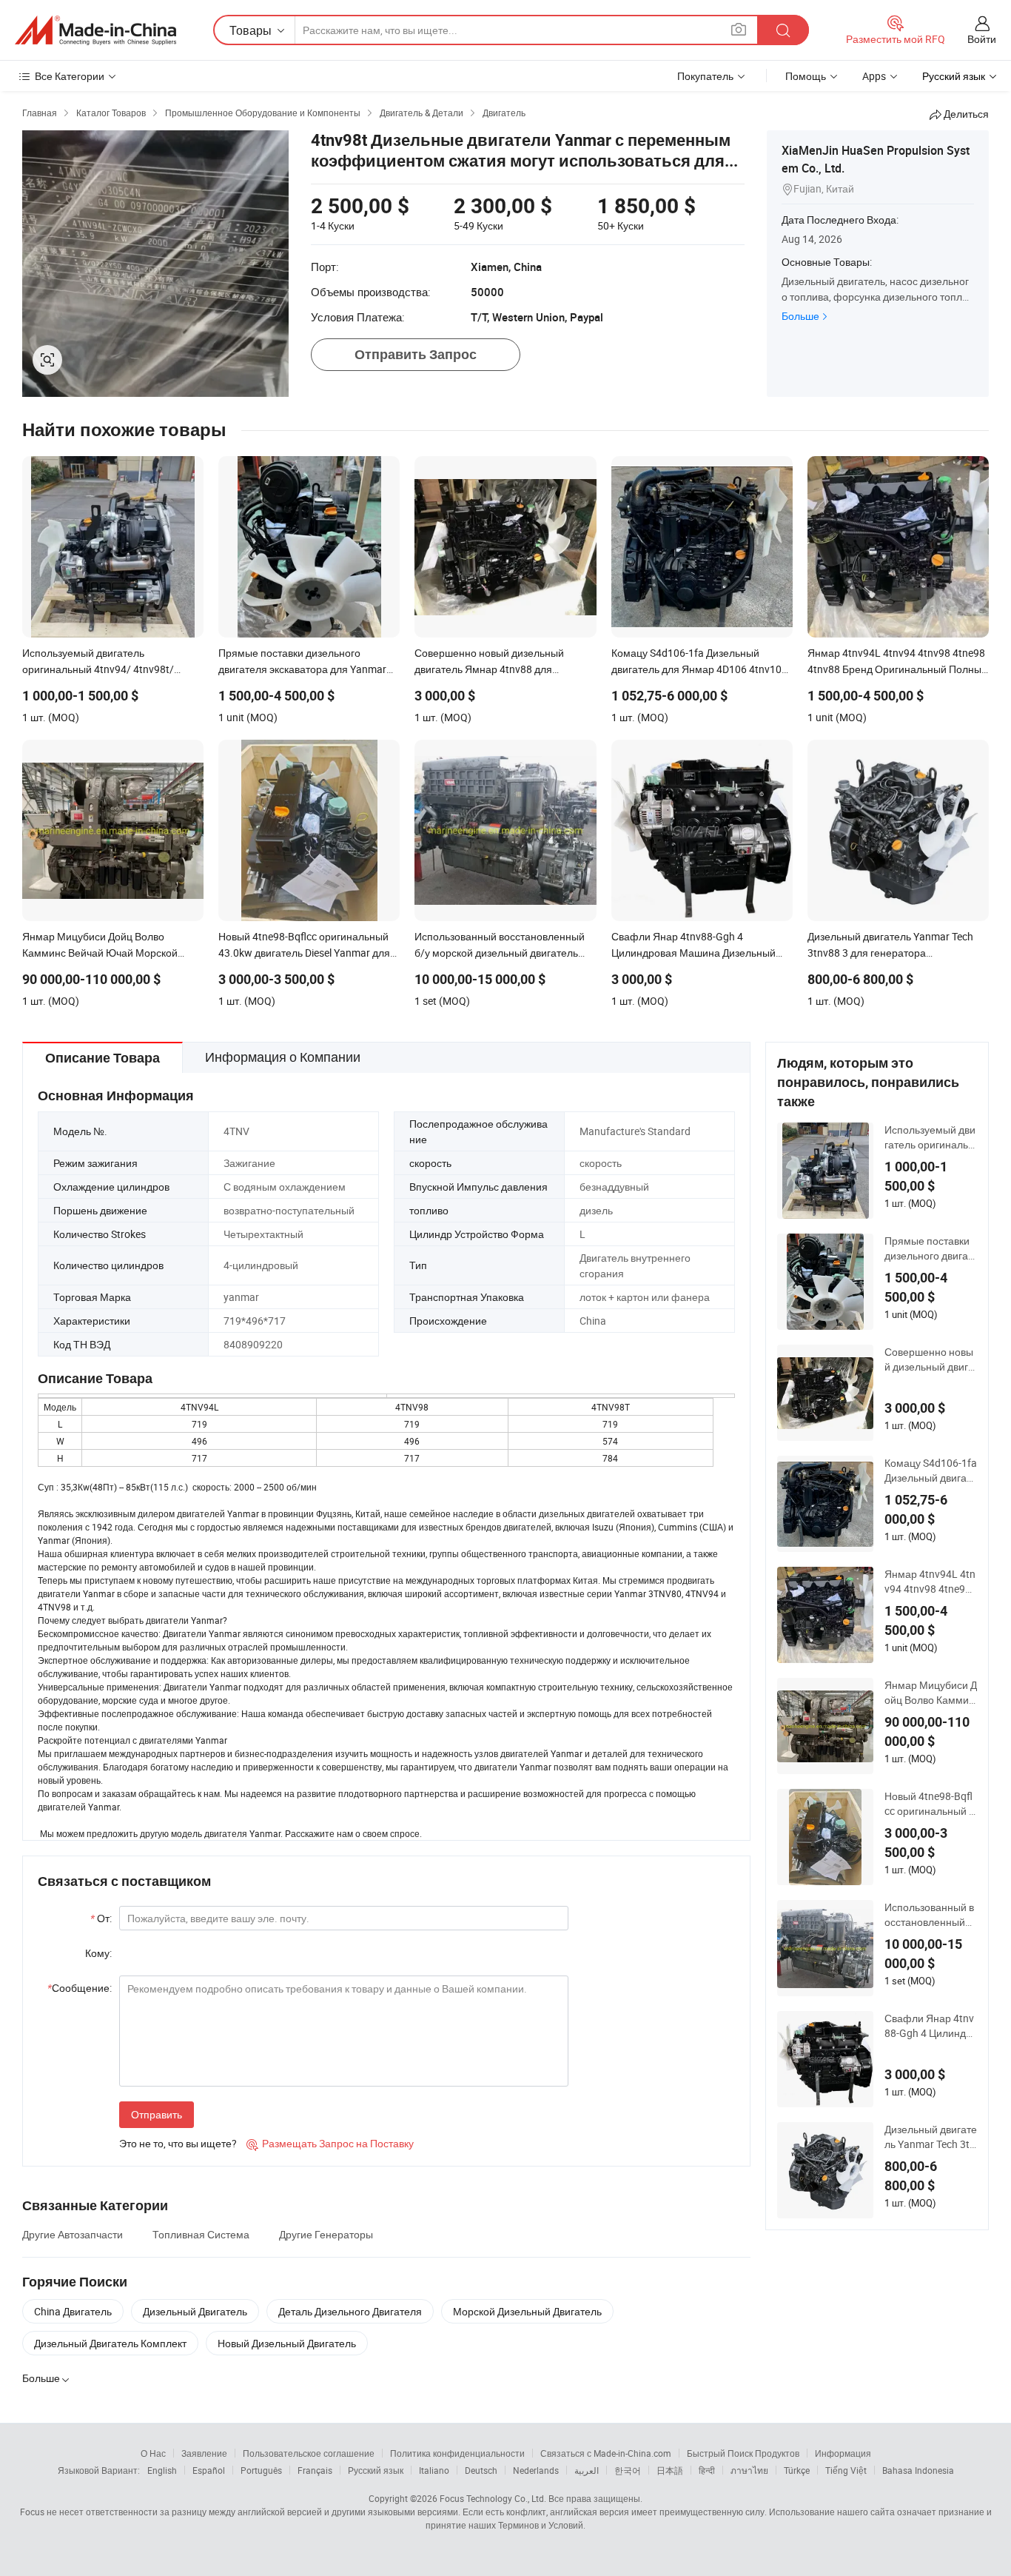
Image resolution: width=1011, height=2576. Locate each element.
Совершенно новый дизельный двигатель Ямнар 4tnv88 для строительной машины (930, 1359)
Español (209, 2470)
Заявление (204, 2453)
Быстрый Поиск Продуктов (743, 2453)
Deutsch (481, 2470)
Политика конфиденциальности (457, 2453)
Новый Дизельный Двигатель (287, 2343)
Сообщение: (80, 1988)
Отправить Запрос (416, 354)
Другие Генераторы (326, 2234)
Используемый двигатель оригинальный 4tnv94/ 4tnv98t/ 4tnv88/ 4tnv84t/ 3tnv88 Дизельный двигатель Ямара (930, 1137)
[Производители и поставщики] (95, 30)
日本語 (670, 2470)
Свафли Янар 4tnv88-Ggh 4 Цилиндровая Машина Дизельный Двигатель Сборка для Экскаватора (930, 2026)
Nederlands (536, 2470)
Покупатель (705, 76)
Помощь (806, 76)
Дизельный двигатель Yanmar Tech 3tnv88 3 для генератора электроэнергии (931, 2137)
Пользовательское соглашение (309, 2453)
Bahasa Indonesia (918, 2470)
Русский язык (376, 2470)
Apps (874, 76)
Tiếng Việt (846, 2470)
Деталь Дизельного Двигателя (350, 2311)
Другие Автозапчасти (73, 2234)
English (162, 2470)
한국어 (628, 2470)
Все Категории (70, 76)
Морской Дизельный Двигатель (527, 2311)
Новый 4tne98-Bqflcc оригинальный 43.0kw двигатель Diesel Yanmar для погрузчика (930, 1804)
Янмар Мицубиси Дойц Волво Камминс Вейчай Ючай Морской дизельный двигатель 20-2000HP (931, 1693)
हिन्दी (707, 2470)
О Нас (153, 2453)
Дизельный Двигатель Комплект (110, 2343)
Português (261, 2470)
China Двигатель (73, 2311)
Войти (982, 39)
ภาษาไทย (749, 2470)
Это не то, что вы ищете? (178, 2143)
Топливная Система (201, 2234)
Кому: (98, 1953)
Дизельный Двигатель (195, 2311)
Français (315, 2470)
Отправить (157, 2114)
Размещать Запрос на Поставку (330, 2143)
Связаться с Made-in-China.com (606, 2453)
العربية (587, 2470)
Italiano (434, 2470)
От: (101, 1918)
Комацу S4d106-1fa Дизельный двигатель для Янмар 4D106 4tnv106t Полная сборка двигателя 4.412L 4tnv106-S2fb (931, 1471)
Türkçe (797, 2470)
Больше (800, 316)
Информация (843, 2453)
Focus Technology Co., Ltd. (493, 2498)
